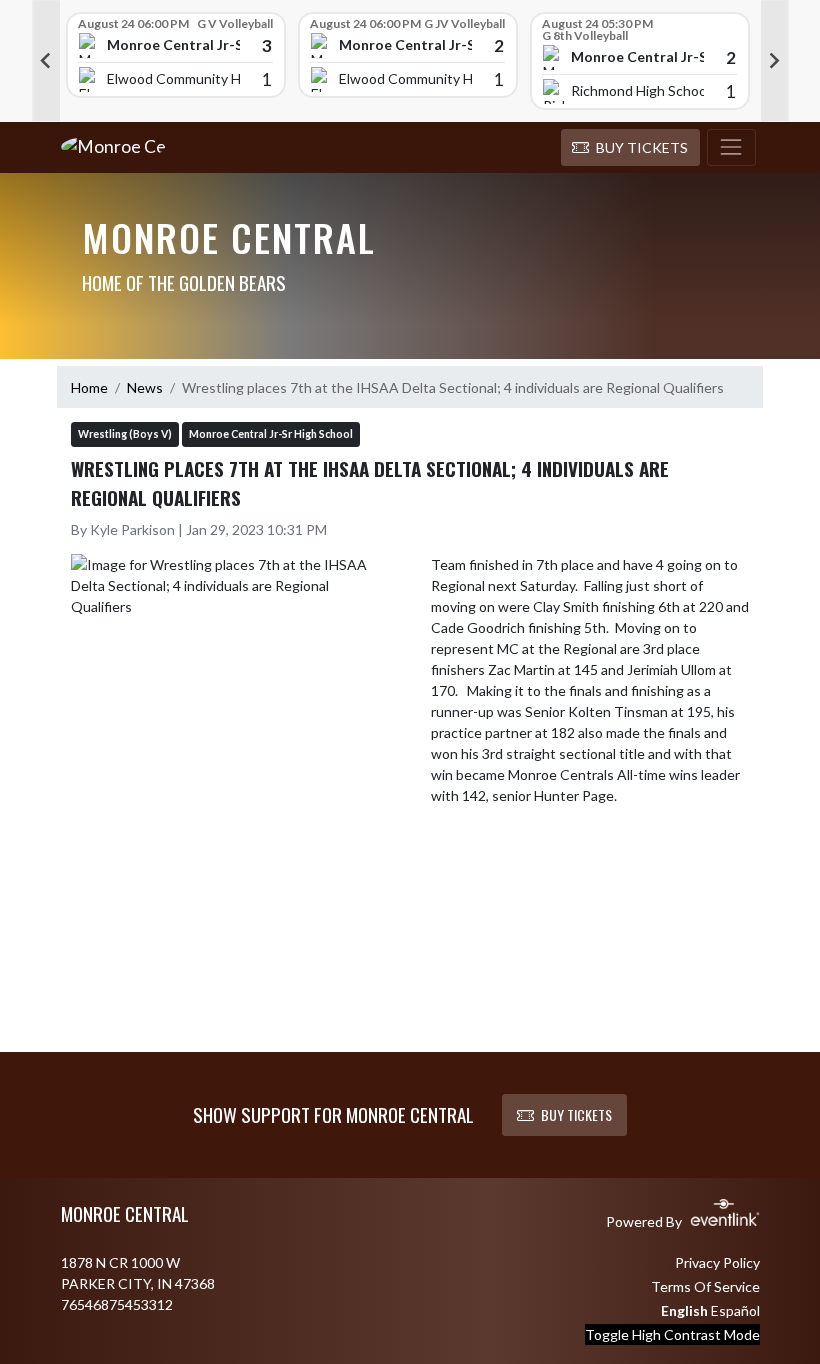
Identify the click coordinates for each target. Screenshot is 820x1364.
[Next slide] (775, 61)
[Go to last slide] (46, 61)
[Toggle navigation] (731, 148)
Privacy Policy (717, 1262)
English (684, 1310)
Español (735, 1310)
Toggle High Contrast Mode (672, 1334)
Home (89, 387)
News (145, 387)
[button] (630, 148)
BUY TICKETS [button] (576, 1114)
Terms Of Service (705, 1286)
